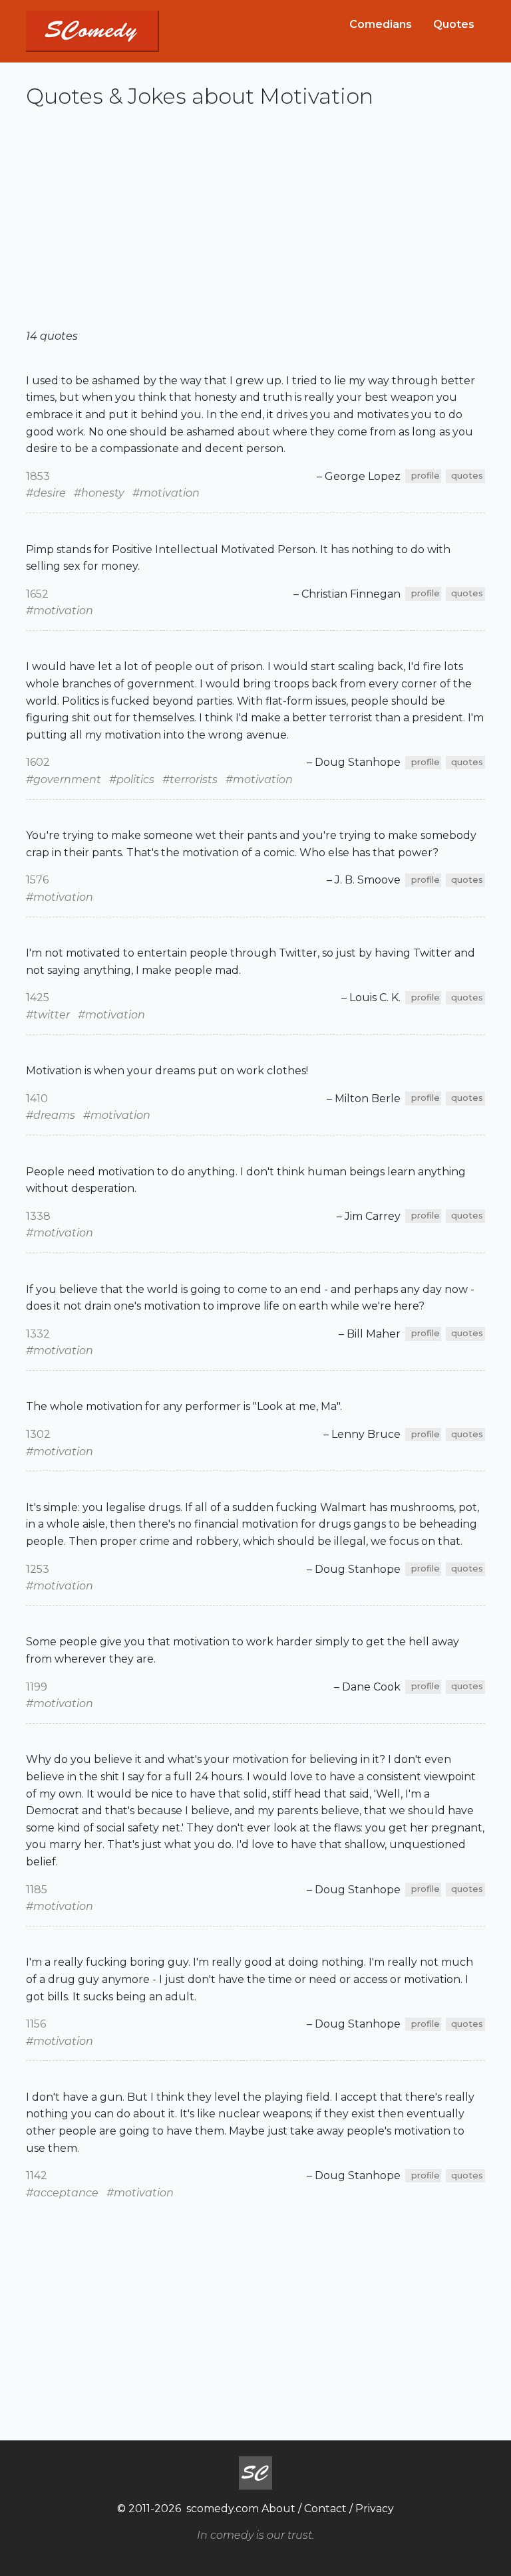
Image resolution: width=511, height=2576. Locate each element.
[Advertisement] (255, 224)
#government (64, 779)
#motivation (166, 493)
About (278, 2509)
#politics (132, 779)
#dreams (51, 1115)
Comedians (381, 24)
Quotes (454, 24)
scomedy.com (223, 2509)
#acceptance (62, 2193)
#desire (46, 493)
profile (426, 476)
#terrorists (190, 779)
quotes (467, 476)
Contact (325, 2509)
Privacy (375, 2509)
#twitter (48, 1015)
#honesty (99, 493)
